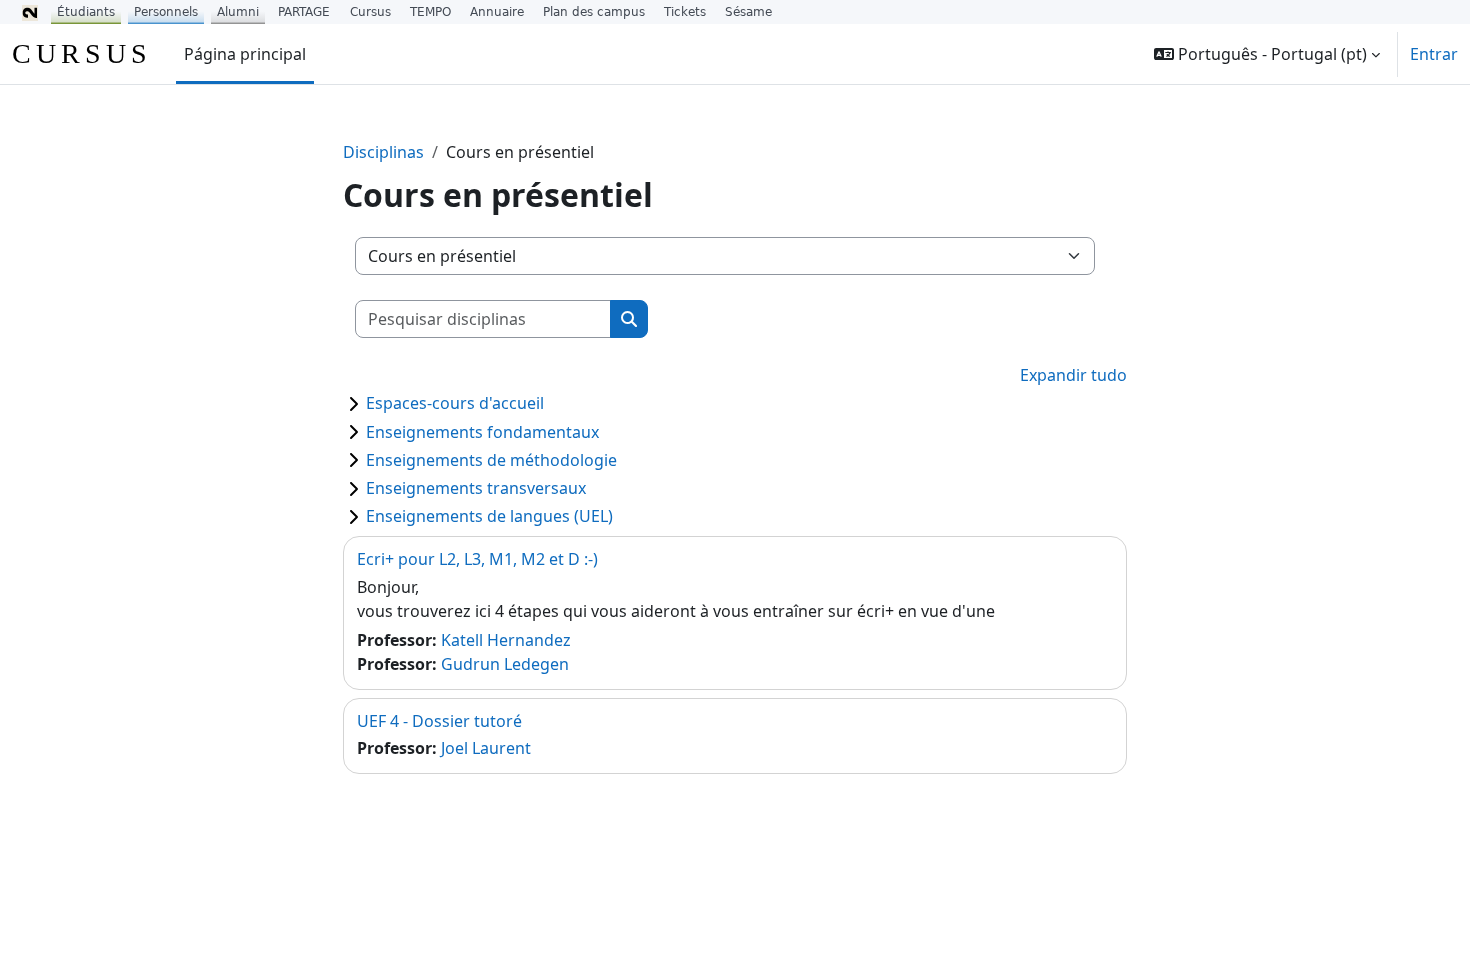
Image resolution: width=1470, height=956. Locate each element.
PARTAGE (304, 12)
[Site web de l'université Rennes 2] (30, 12)
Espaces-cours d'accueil (455, 403)
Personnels (166, 12)
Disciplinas (383, 152)
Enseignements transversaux (476, 488)
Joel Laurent (486, 748)
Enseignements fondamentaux (482, 432)
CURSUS (82, 53)
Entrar (1434, 54)
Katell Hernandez (506, 640)
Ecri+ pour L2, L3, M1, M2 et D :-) (477, 559)
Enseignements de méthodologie (491, 460)
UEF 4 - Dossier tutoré (439, 721)
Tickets (685, 12)
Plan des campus (594, 12)
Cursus (370, 12)
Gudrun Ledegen (505, 664)
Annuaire (497, 12)
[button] (1267, 54)
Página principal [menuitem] (245, 54)
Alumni (238, 12)
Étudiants (86, 12)
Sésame (748, 12)
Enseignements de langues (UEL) (489, 516)
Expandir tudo (1073, 375)
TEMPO (430, 12)
